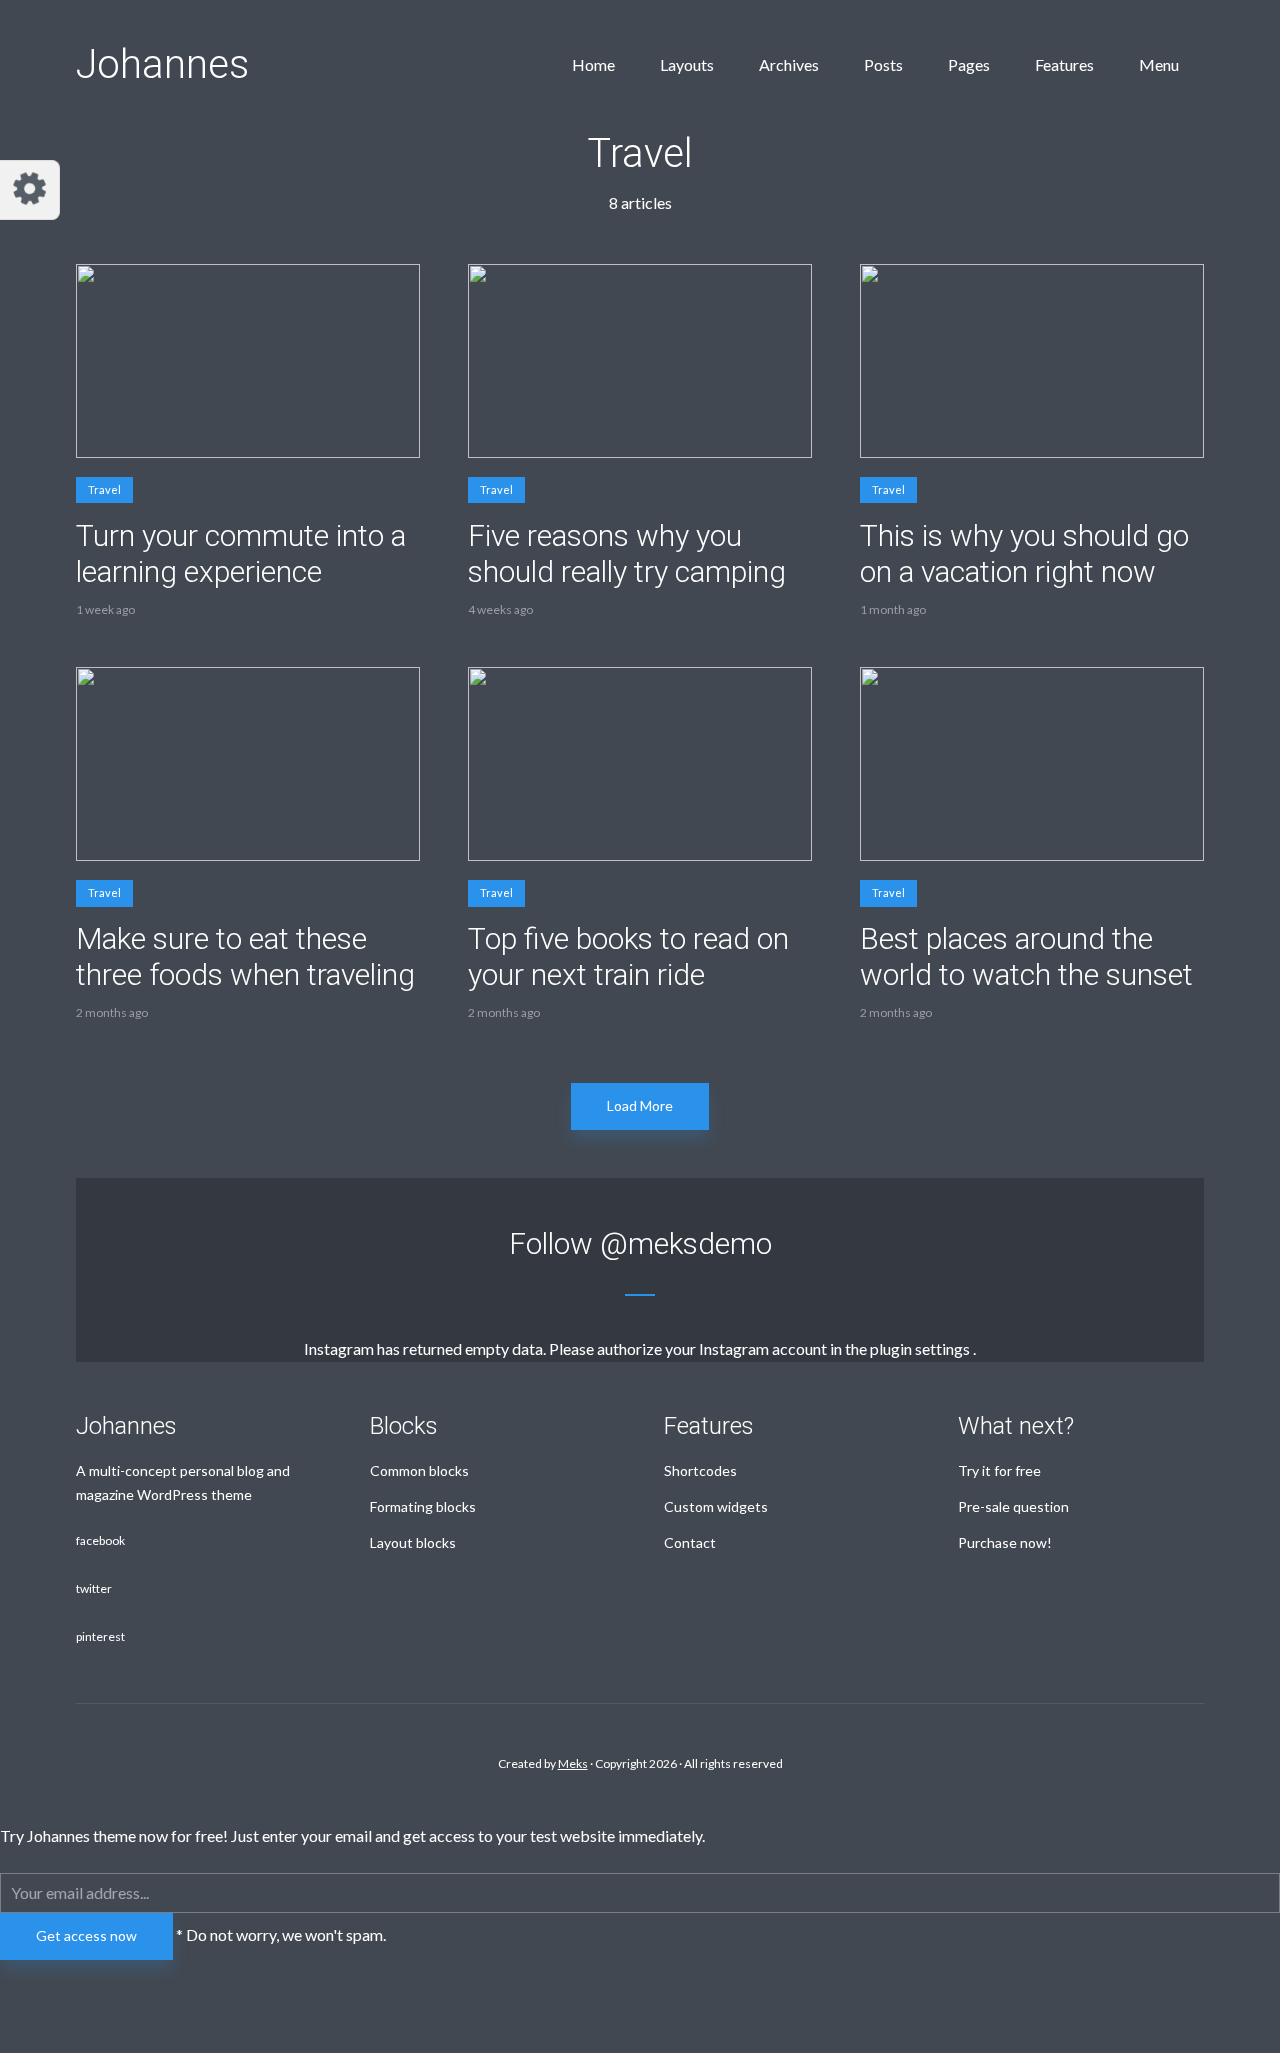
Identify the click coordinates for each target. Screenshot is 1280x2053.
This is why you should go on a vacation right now (1024, 553)
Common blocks (419, 1470)
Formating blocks (423, 1506)
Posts (883, 64)
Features (1064, 64)
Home (593, 64)
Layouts (687, 64)
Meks (573, 1763)
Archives (789, 64)
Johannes (162, 64)
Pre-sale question (1013, 1506)
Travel (104, 489)
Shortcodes (700, 1470)
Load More (640, 1105)
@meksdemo (686, 1243)
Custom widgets (716, 1506)
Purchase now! (1005, 1542)
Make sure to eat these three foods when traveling (245, 956)
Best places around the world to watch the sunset (1026, 956)
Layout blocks (413, 1542)
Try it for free (999, 1470)
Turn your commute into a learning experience (241, 553)
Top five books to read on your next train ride (628, 956)
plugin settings (921, 1348)
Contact (690, 1542)
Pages (969, 64)
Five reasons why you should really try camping (627, 553)
